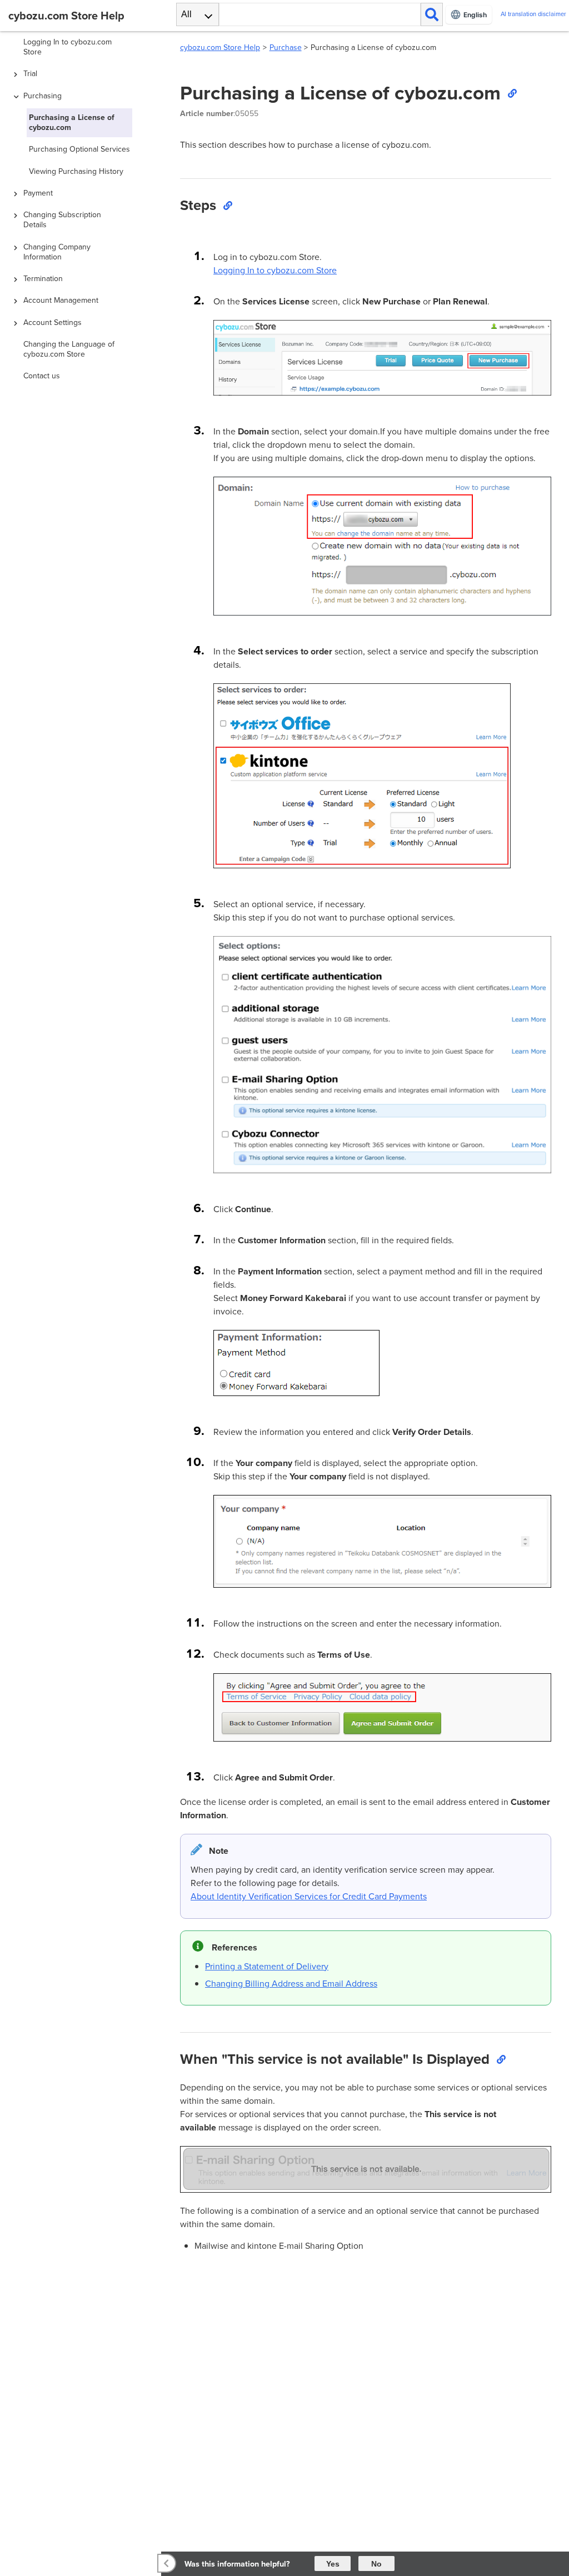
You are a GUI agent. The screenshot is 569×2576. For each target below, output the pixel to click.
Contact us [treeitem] (42, 376)
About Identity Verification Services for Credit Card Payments (309, 1896)
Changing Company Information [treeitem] (57, 252)
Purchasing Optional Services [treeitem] (79, 149)
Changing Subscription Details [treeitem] (62, 220)
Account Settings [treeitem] (53, 322)
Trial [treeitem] (30, 74)
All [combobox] (186, 14)
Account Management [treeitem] (61, 300)
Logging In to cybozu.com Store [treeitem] (68, 47)
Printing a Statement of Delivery (267, 1966)
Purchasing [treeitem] (43, 96)
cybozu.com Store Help (220, 47)
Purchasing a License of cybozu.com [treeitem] (72, 122)
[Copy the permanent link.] (512, 93)
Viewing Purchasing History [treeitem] (76, 171)
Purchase (286, 47)
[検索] (432, 14)
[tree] (83, 1271)
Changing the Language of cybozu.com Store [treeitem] (69, 349)
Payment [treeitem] (38, 193)
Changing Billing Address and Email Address (291, 1984)
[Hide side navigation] (167, 2563)
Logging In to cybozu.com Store (275, 270)
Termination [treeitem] (43, 279)
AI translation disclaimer (533, 14)
